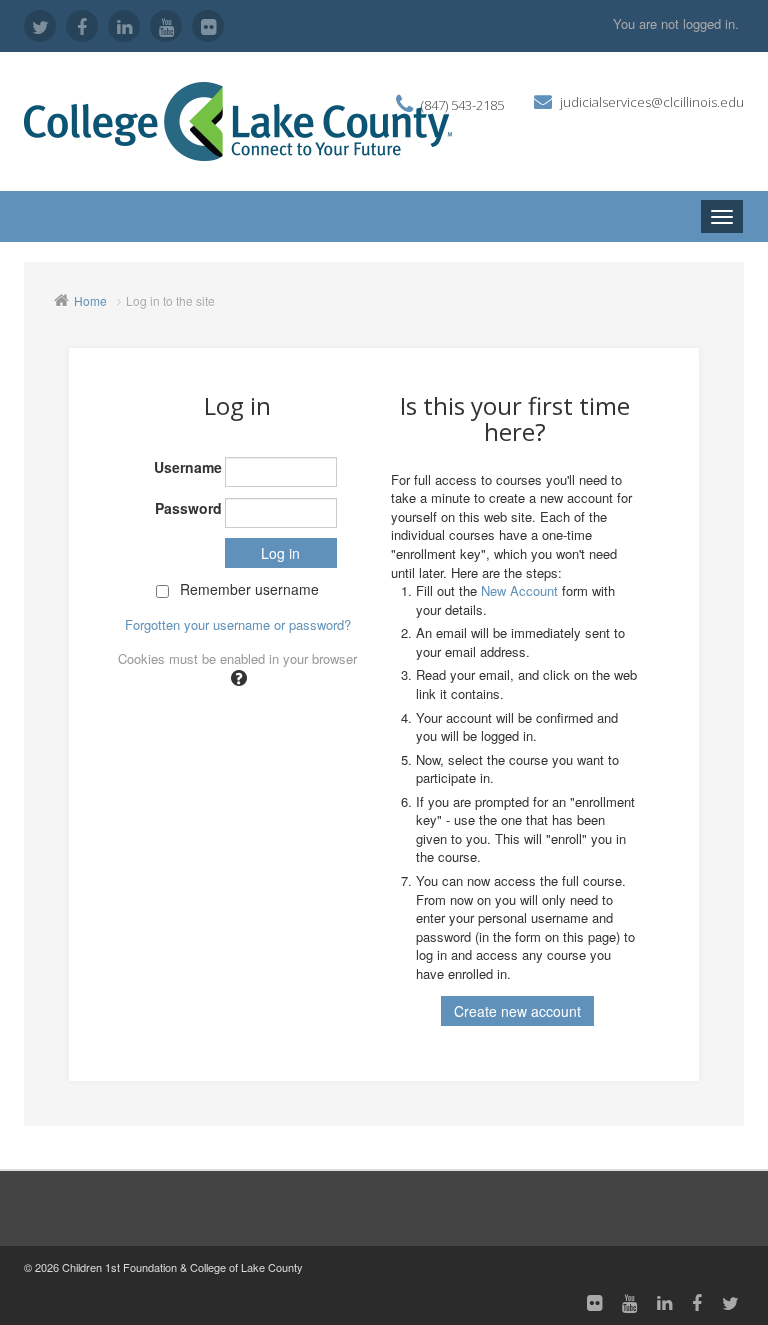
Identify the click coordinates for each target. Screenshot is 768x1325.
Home (90, 300)
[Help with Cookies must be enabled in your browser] (237, 676)
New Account (519, 590)
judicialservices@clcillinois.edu (652, 102)
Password (188, 508)
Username (188, 467)
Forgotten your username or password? (238, 624)
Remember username (249, 589)
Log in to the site (170, 300)
